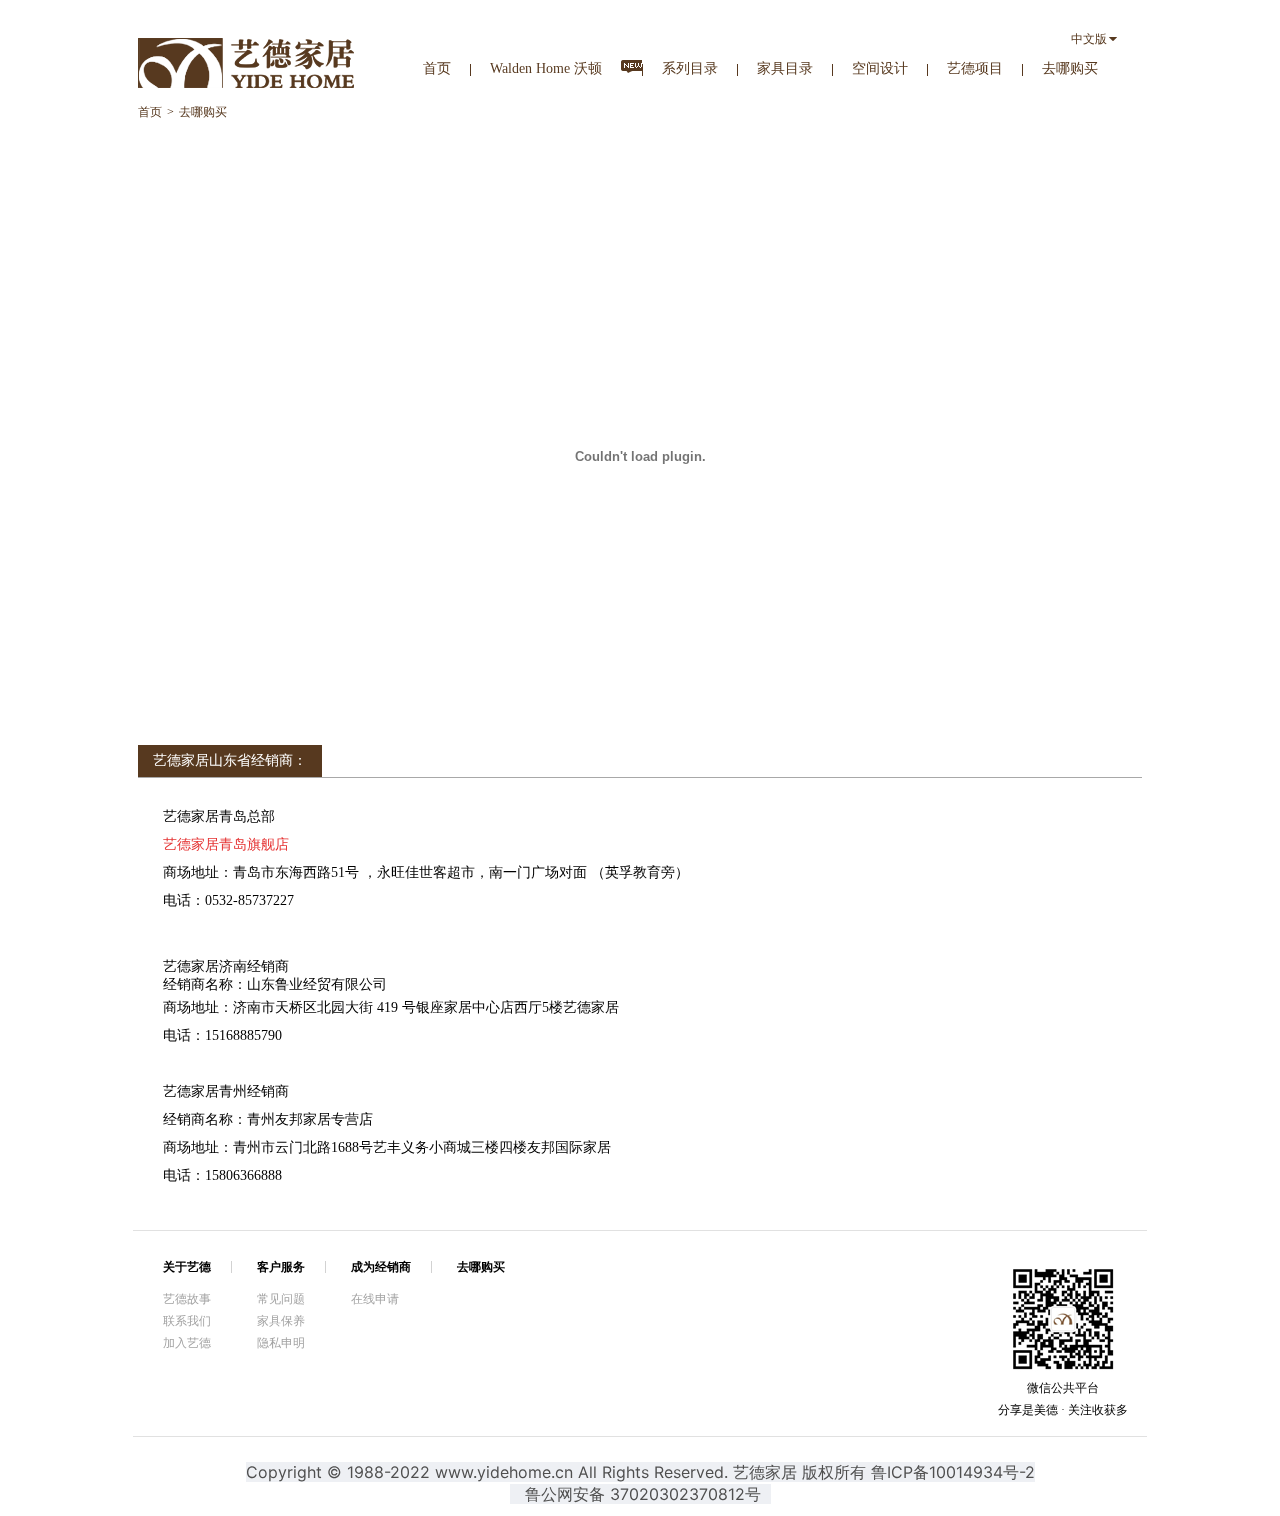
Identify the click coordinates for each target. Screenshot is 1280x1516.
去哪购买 (1070, 68)
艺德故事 (187, 1299)
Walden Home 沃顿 (546, 68)
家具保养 (281, 1321)
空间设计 (880, 68)
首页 (437, 68)
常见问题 (281, 1299)
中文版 (1089, 39)
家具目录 (785, 68)
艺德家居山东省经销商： (230, 760)
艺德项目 (975, 68)
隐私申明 (281, 1343)
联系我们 (187, 1321)
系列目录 (690, 68)
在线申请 (375, 1299)
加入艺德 (187, 1343)
